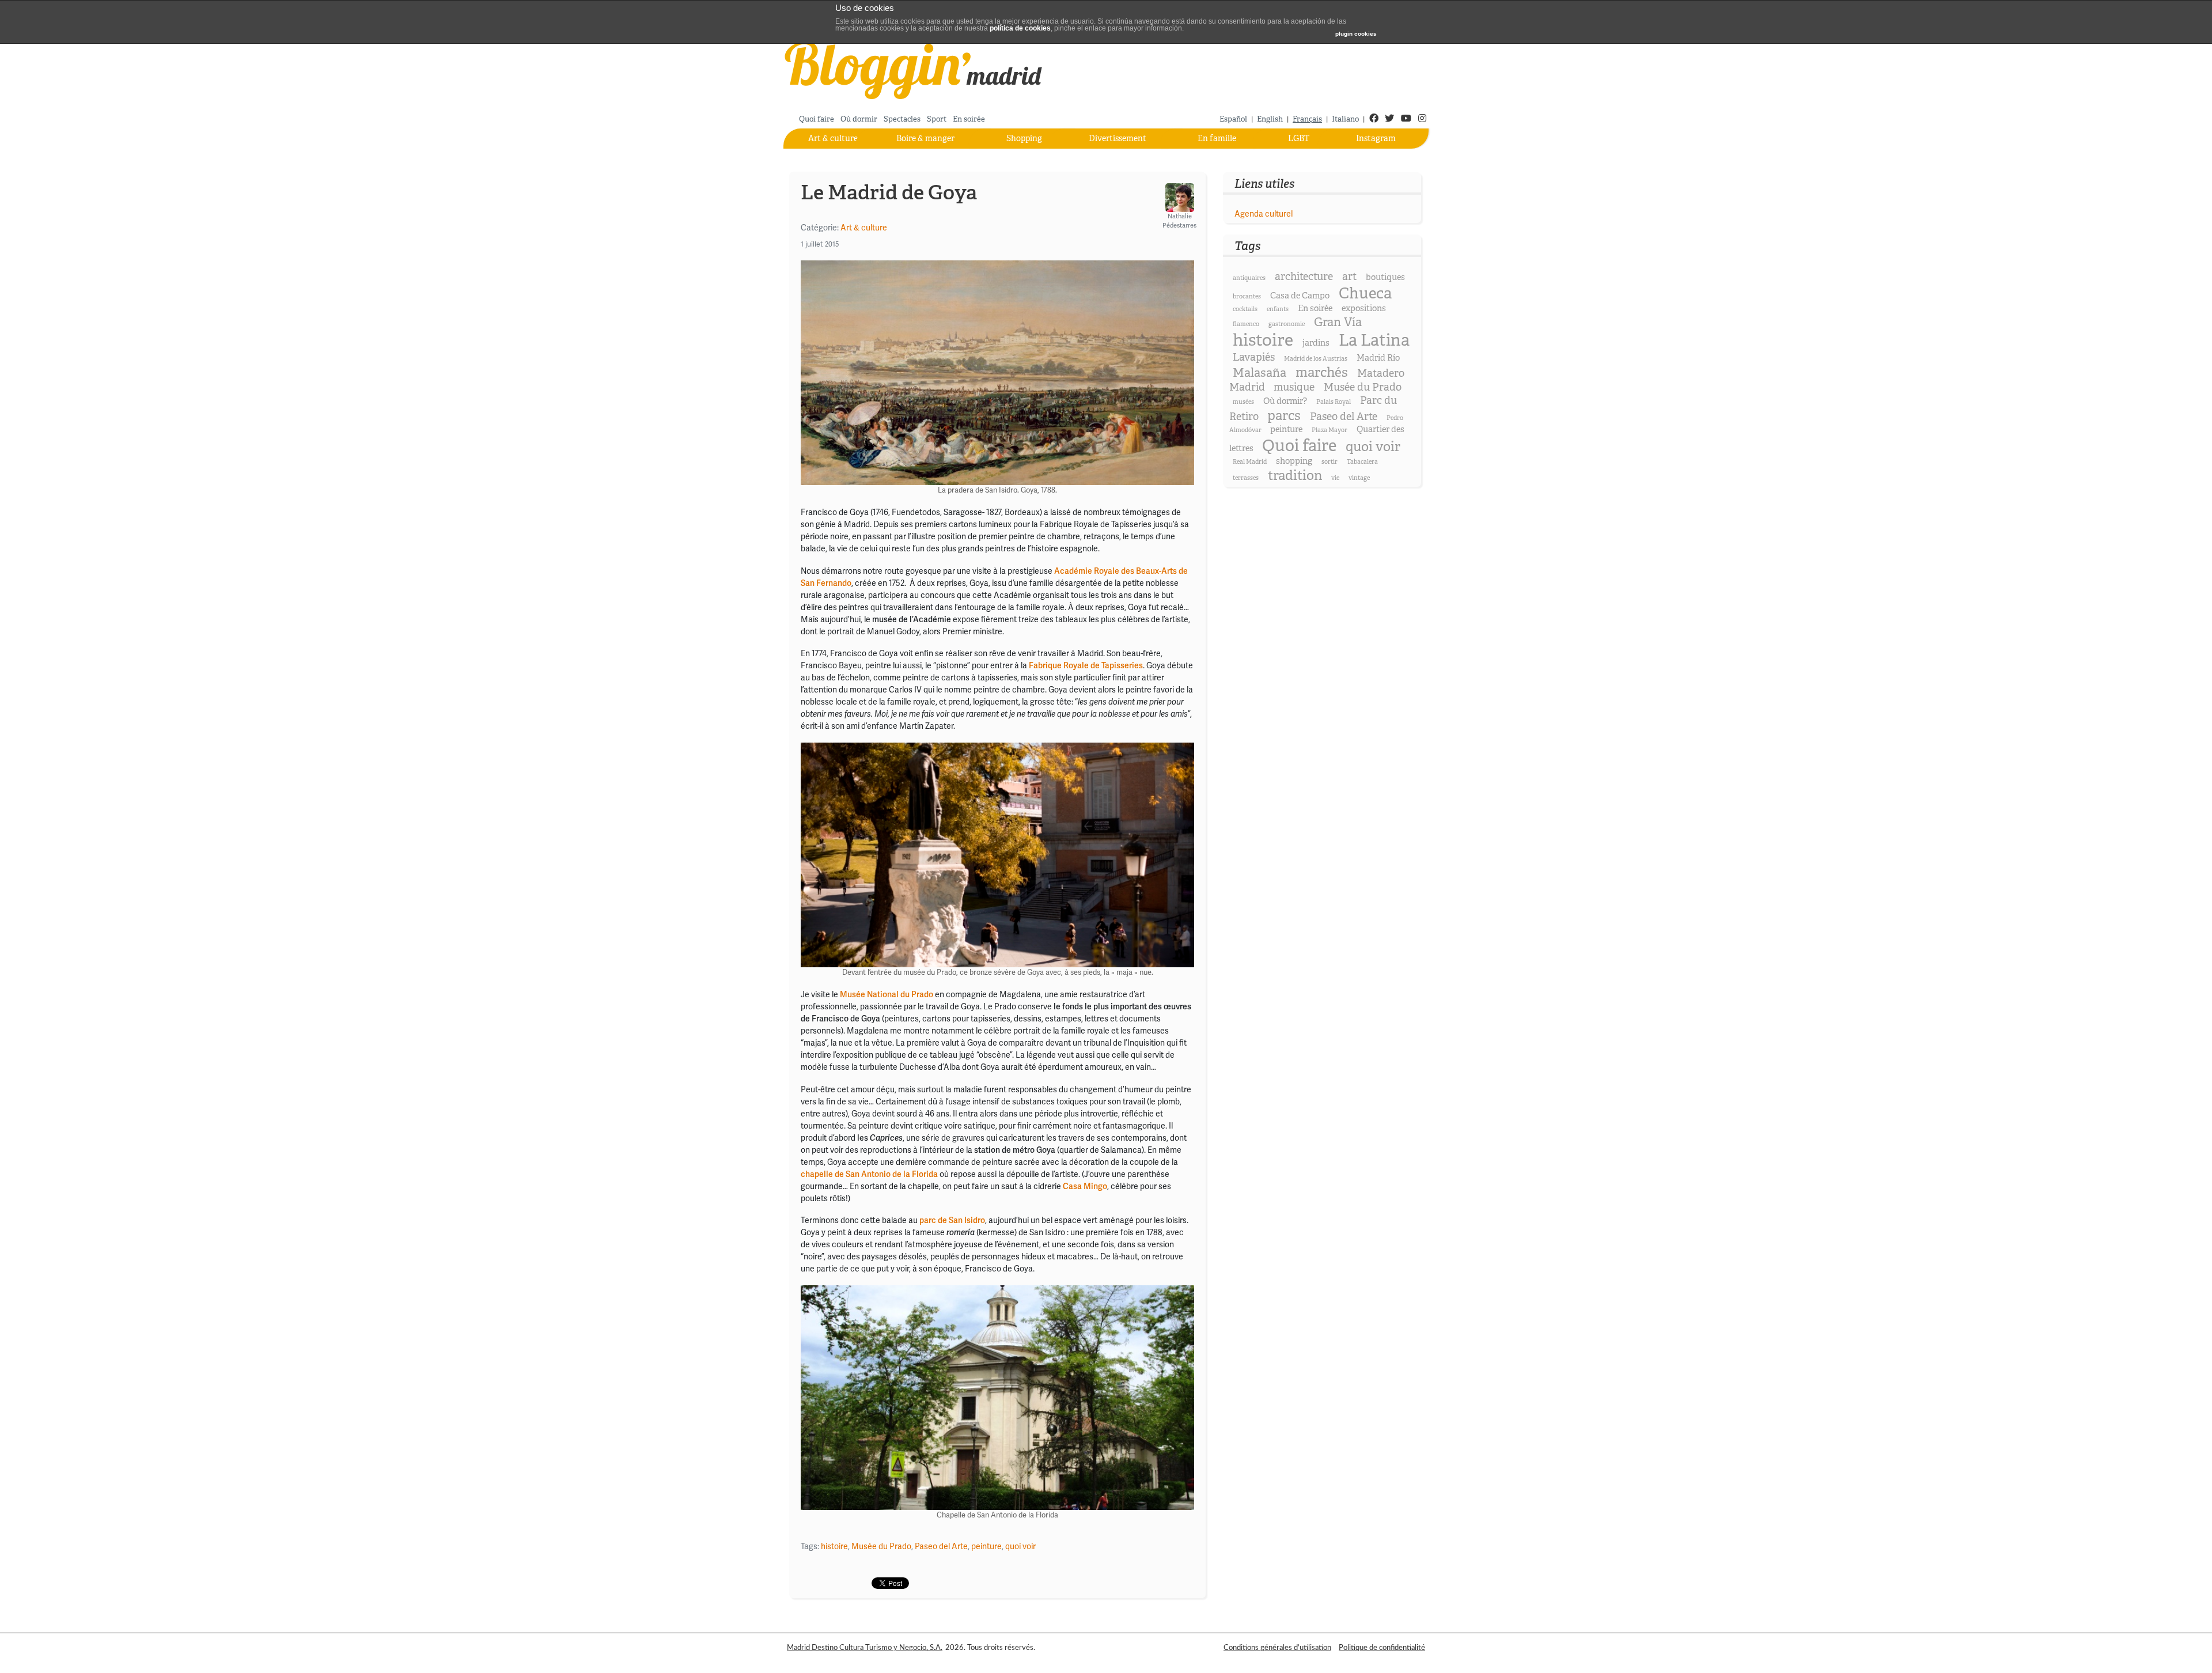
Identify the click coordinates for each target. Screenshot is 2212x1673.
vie (1335, 478)
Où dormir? (1285, 401)
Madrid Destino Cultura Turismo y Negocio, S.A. (865, 1648)
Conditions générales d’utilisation (1277, 1648)
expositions (1364, 308)
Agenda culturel (1264, 214)
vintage (1359, 478)
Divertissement (1118, 138)
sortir (1330, 462)
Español (1233, 119)
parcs (1284, 416)
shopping (1294, 461)
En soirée (969, 119)
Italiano (1345, 119)
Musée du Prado (881, 1547)
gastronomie (1287, 324)
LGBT (1299, 138)
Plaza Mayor (1330, 430)
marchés (1322, 372)
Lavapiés (1254, 357)
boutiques (1385, 277)
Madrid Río (1378, 358)
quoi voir (1020, 1547)
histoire (834, 1547)
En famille (1217, 138)
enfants (1278, 309)
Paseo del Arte (941, 1547)
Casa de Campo (1300, 296)
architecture (1304, 277)
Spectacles (902, 119)
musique (1294, 387)
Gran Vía (1338, 322)
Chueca (1365, 293)
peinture (986, 1547)
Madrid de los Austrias (1316, 359)
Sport (937, 119)
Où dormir (859, 119)
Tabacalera (1362, 462)
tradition (1295, 476)
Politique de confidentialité (1382, 1648)
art (1349, 277)
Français (1307, 119)
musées (1243, 402)
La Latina (1374, 340)
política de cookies (1020, 28)
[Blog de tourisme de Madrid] (914, 69)
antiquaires (1249, 278)
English (1270, 119)
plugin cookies (1356, 34)
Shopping (1024, 138)
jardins (1316, 343)
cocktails (1245, 309)
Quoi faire (817, 119)
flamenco (1246, 324)
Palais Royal (1334, 402)
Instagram (1376, 138)
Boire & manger (925, 138)
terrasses (1246, 478)
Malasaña (1260, 373)
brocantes (1247, 296)
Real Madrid (1250, 462)
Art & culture (833, 138)
